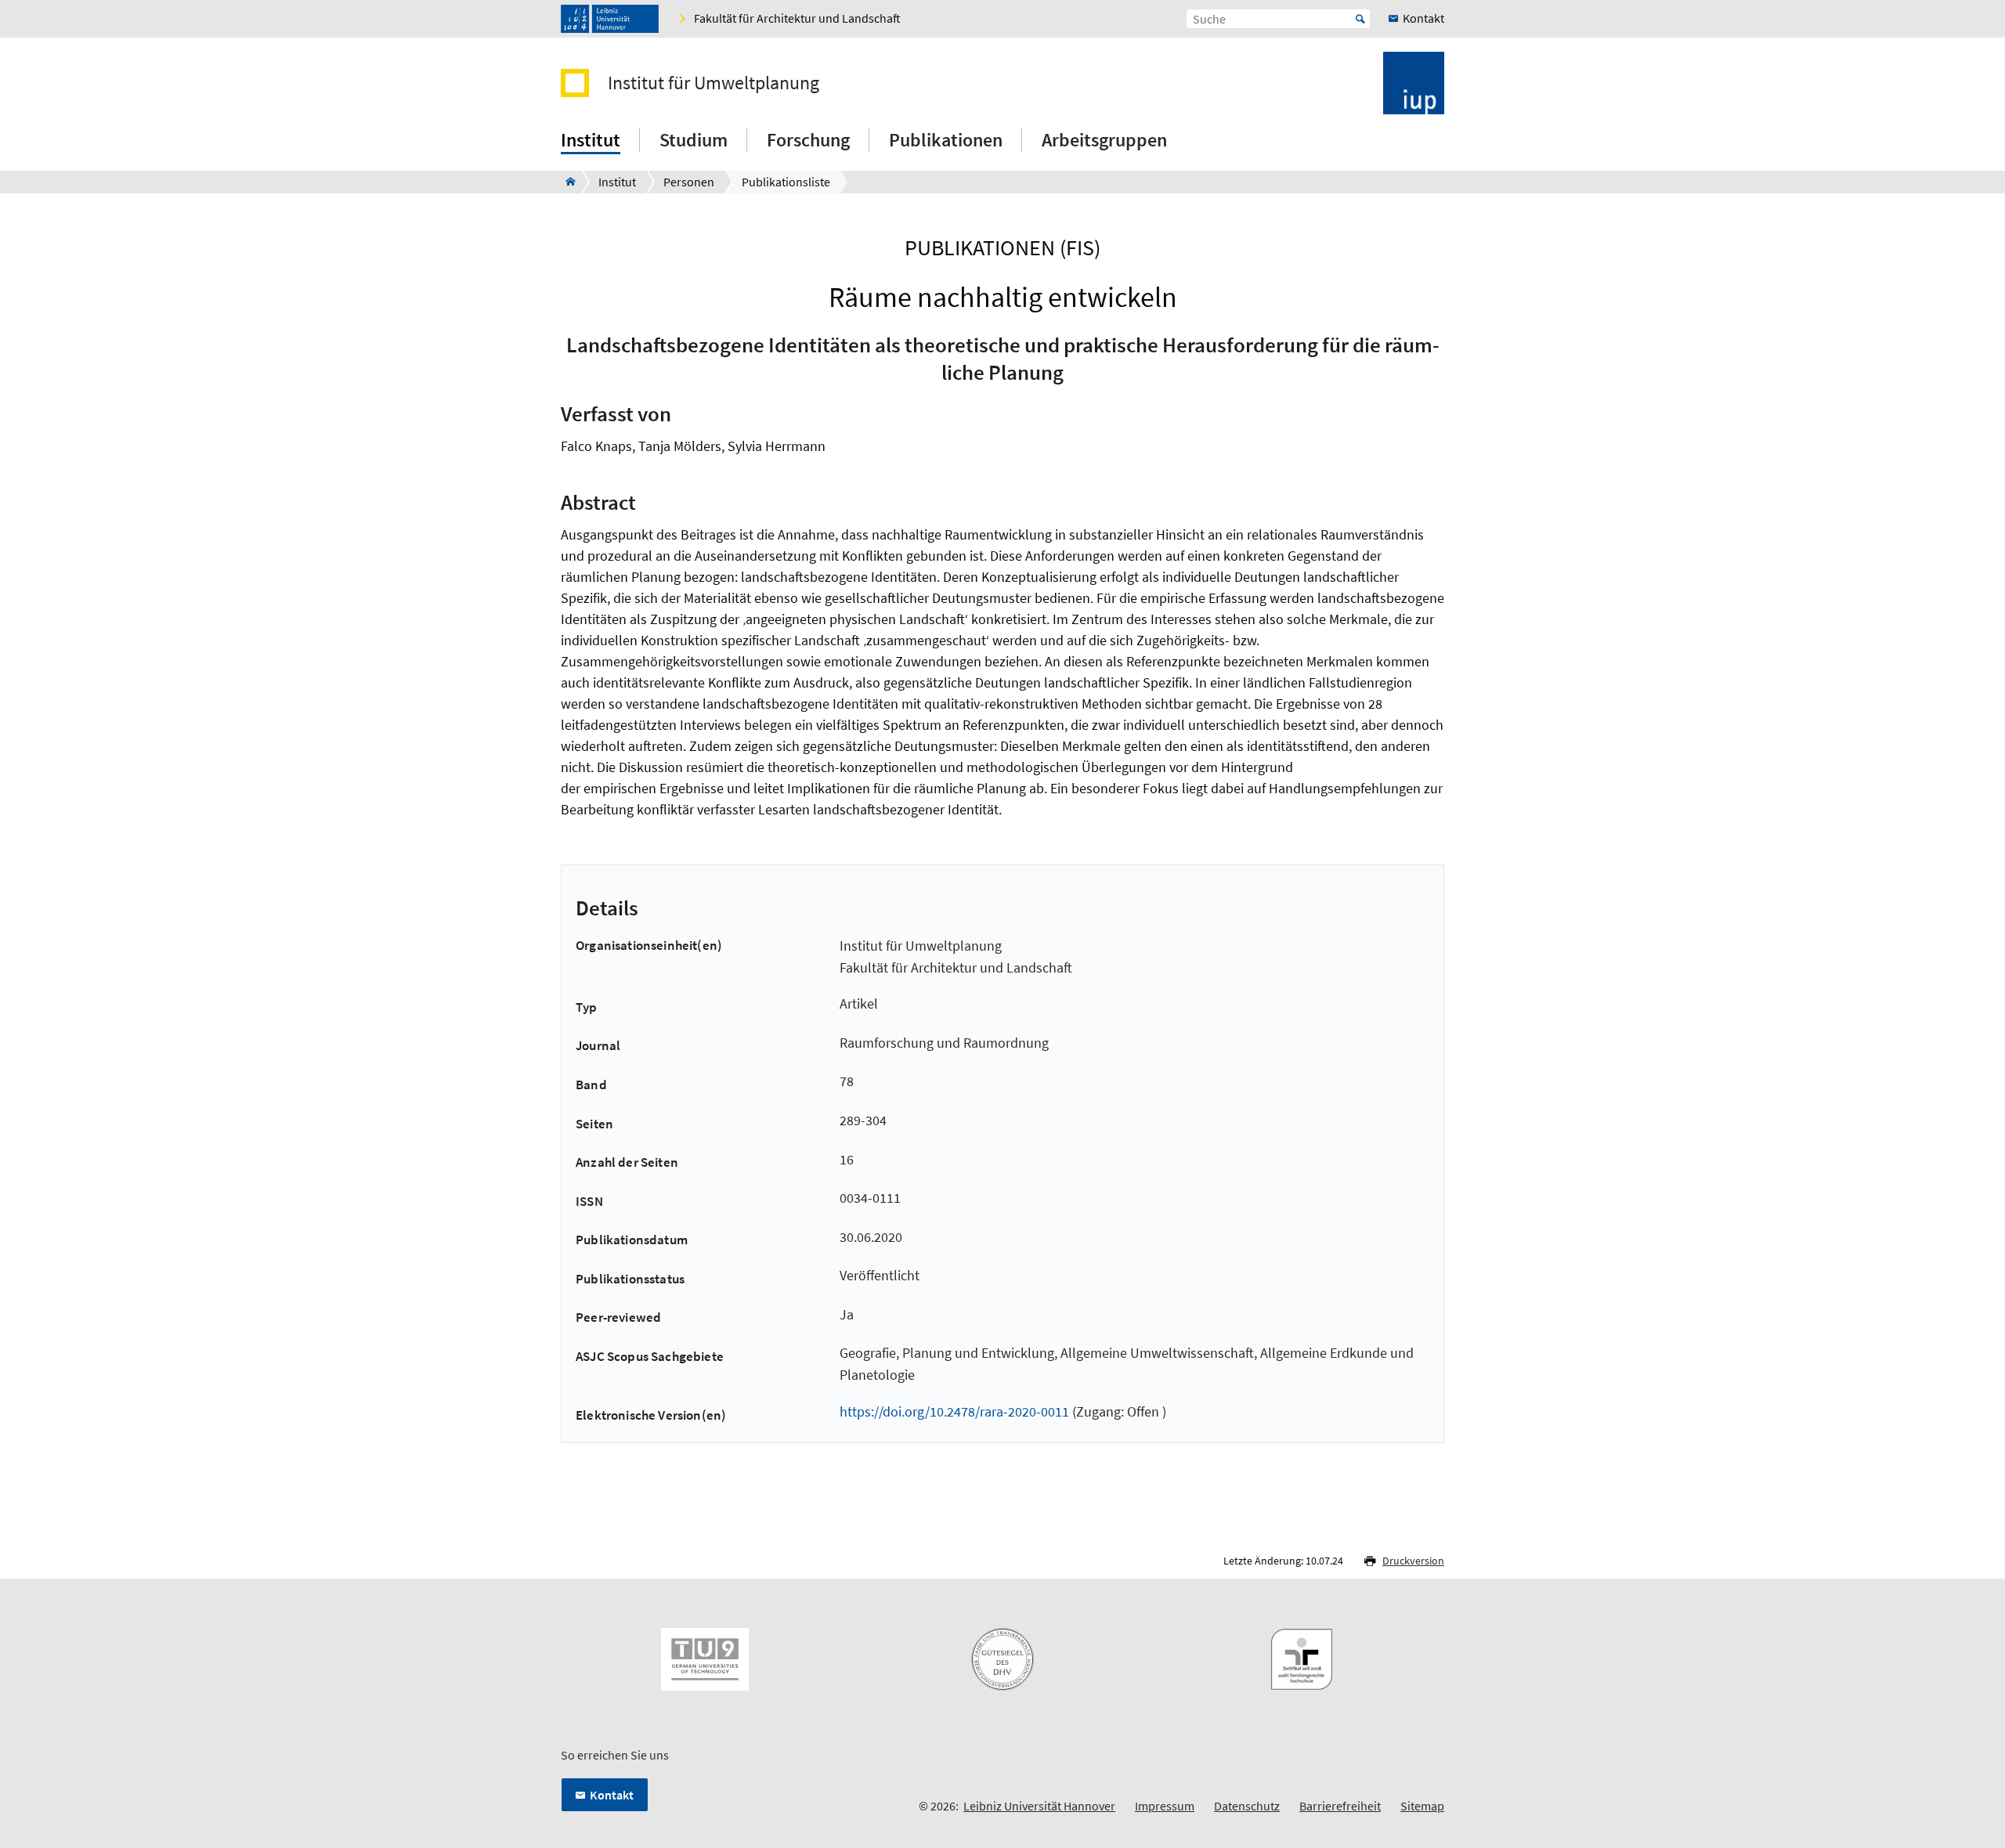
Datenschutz (1247, 1806)
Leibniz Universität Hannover (1039, 1806)
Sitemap (1422, 1806)
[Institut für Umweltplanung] (566, 182)
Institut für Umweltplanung (713, 83)
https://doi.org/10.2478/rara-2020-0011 (954, 1411)
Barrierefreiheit (1340, 1806)
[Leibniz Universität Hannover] (610, 19)
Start (1360, 19)
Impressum (1165, 1806)
